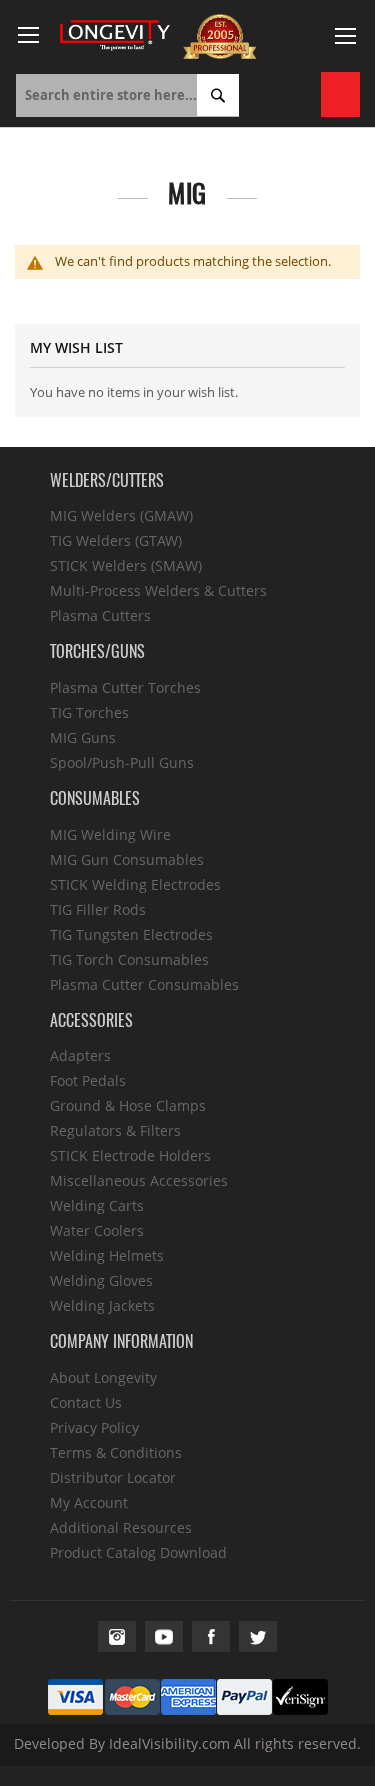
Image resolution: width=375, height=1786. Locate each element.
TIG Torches (89, 712)
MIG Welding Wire (110, 834)
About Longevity (103, 1377)
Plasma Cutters (100, 615)
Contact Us (86, 1402)
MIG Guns (83, 737)
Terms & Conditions (116, 1452)
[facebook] (211, 1636)
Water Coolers (97, 1230)
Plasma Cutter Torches (125, 687)
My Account (89, 1502)
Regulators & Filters (115, 1130)
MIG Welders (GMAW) (121, 515)
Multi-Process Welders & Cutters (158, 590)
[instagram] (117, 1636)
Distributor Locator (113, 1477)
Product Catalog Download (138, 1552)
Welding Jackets (102, 1305)
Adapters (80, 1055)
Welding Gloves (101, 1280)
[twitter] (258, 1636)
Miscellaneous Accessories (139, 1180)
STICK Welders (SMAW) (126, 565)
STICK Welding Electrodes (135, 884)
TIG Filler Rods (98, 909)
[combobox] (127, 95)
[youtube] (164, 1636)
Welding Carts (97, 1205)
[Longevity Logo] (115, 35)
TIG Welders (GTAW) (116, 540)
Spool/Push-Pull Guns (122, 762)
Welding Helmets (107, 1255)
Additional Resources (121, 1527)
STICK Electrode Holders (130, 1155)
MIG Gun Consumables (127, 859)
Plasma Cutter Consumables (144, 984)
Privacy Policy (94, 1427)
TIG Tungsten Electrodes (131, 934)
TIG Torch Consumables (129, 959)
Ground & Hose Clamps (128, 1105)
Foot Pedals (88, 1080)
